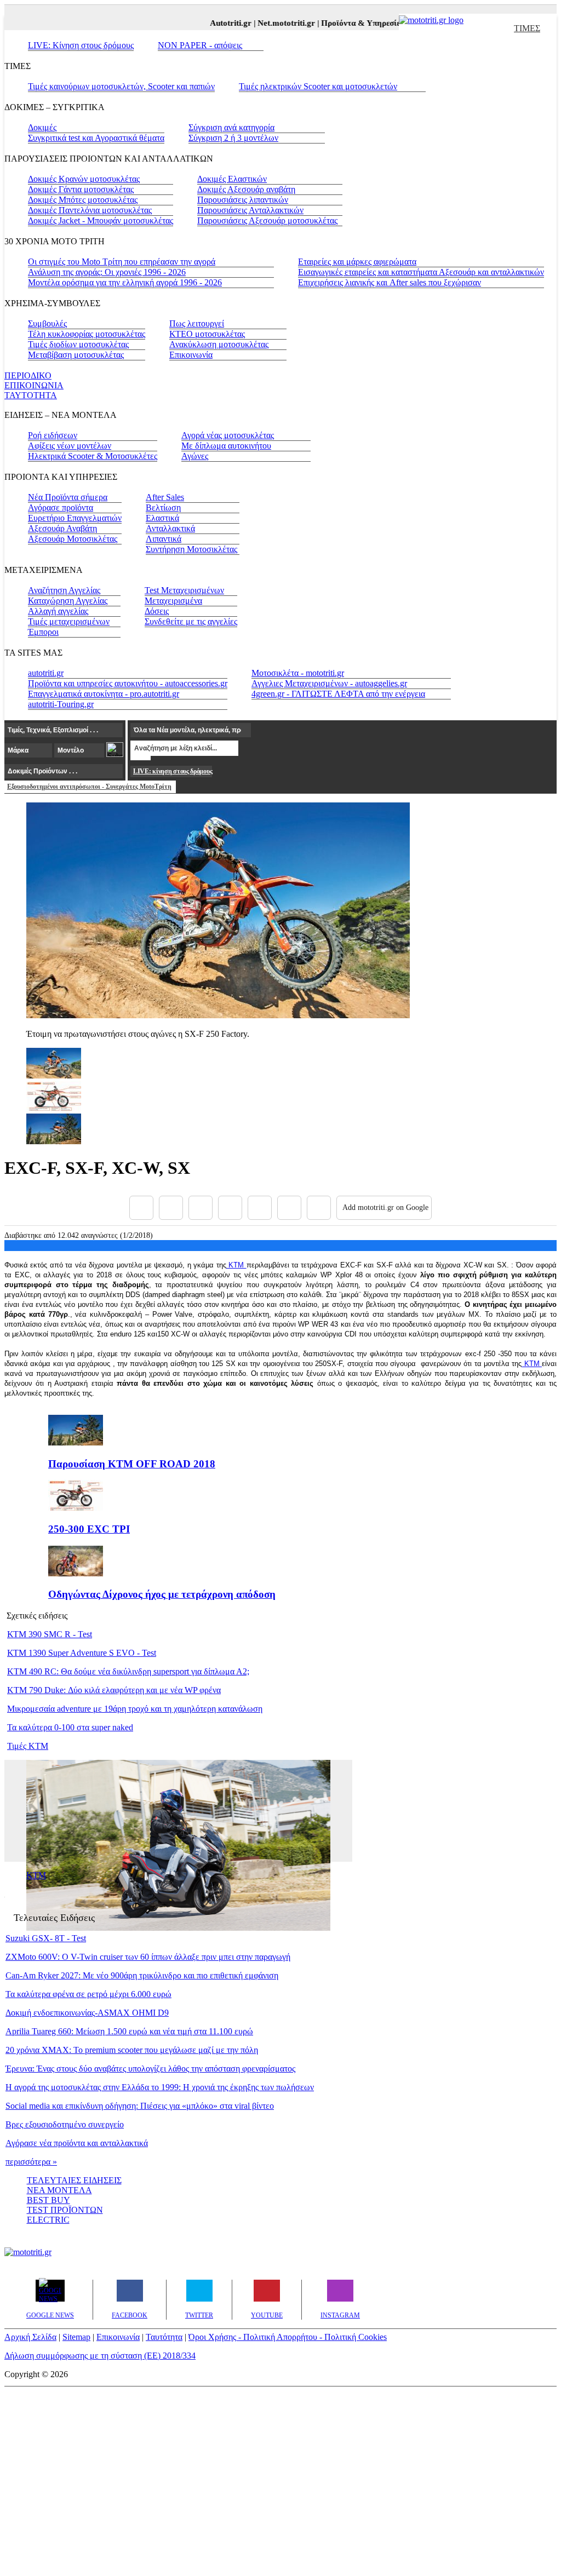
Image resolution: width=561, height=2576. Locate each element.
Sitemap (76, 2337)
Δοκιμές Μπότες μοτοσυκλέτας (83, 200)
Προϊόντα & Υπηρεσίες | (350, 23)
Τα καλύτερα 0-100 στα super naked (70, 1727)
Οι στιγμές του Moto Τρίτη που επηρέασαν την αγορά (122, 262)
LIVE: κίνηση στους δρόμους (173, 771)
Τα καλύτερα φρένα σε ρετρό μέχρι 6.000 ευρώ (88, 1994)
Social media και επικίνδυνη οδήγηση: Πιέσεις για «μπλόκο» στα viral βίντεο (140, 2106)
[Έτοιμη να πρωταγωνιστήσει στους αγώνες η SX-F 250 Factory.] (218, 1015)
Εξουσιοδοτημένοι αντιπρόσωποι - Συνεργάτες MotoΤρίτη (89, 787)
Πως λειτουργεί (197, 323)
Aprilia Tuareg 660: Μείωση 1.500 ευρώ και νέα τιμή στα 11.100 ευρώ (129, 2031)
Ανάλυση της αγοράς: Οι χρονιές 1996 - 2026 (107, 272)
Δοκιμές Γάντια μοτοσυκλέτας (81, 189)
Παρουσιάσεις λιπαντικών (243, 200)
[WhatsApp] (260, 1208)
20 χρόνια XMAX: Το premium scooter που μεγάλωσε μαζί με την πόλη (132, 2050)
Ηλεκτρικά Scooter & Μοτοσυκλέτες (93, 456)
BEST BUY (48, 2200)
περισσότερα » (31, 2162)
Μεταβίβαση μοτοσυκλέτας (76, 355)
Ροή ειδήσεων (53, 435)
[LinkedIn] (289, 1208)
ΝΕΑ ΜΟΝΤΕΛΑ (59, 2190)
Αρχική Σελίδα (30, 2337)
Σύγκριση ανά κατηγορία (231, 127)
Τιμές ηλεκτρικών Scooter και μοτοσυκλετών (318, 86)
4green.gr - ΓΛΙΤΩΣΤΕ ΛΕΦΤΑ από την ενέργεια (338, 694)
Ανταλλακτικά (170, 528)
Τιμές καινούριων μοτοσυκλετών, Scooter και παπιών (121, 86)
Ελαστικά (162, 518)
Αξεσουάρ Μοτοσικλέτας (73, 539)
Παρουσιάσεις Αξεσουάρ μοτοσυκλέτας (267, 220)
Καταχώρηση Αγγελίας (68, 601)
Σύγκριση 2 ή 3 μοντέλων (233, 138)
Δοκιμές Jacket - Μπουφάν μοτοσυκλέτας (101, 220)
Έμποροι (43, 632)
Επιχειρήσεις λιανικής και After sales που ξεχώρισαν (390, 282)
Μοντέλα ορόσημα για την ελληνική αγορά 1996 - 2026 (125, 282)
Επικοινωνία (191, 355)
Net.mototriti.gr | (274, 23)
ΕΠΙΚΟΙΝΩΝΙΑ (34, 385)
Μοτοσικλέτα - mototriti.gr (298, 673)
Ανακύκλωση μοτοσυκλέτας (219, 344)
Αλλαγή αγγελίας (58, 611)
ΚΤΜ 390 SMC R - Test (50, 1634)
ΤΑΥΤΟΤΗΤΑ (31, 395)
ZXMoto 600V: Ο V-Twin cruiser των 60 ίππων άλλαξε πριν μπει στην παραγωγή (148, 1957)
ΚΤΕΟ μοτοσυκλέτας (207, 334)
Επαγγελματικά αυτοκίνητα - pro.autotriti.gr (104, 694)
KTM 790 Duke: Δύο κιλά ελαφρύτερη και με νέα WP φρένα (114, 1690)
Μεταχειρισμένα (173, 601)
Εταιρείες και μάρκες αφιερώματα (357, 262)
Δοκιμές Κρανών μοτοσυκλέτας (84, 179)
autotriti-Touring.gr (61, 704)
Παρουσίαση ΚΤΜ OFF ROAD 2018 (132, 1464)
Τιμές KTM (28, 1746)
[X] (171, 1208)
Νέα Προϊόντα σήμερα (68, 497)
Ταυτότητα (164, 2337)
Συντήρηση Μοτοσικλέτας (191, 549)
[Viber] (230, 1208)
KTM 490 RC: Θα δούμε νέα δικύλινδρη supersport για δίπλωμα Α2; (128, 1671)
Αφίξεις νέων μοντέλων (70, 446)
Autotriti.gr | (219, 23)
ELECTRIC (48, 2220)
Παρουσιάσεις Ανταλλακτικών (250, 210)
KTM (236, 1265)
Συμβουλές (47, 323)
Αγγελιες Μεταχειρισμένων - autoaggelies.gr (329, 683)
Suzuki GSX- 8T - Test (46, 1938)
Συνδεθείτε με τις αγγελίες (191, 621)
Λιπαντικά (164, 539)
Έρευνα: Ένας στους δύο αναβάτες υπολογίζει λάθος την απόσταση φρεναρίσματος (150, 2069)
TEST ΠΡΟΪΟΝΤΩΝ (65, 2210)
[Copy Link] (319, 1208)
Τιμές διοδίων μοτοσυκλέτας (78, 344)
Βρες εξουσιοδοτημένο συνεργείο (65, 2124)
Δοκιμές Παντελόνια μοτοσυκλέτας (90, 210)
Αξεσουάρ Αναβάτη (62, 528)
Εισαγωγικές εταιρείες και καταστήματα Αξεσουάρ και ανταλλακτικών (421, 272)
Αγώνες (195, 456)
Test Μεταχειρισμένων (184, 590)
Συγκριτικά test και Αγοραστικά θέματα (96, 138)
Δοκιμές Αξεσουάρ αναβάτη (246, 189)
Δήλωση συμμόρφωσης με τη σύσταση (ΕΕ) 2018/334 (100, 2356)
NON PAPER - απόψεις (200, 45)
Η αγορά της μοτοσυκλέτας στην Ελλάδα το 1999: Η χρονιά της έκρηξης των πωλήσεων (160, 2087)
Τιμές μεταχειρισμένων (69, 621)
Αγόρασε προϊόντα (61, 507)
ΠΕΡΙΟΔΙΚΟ (28, 375)
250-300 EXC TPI (89, 1529)
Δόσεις (157, 611)
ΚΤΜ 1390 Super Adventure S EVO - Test (82, 1653)
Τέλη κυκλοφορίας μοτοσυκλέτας (87, 334)
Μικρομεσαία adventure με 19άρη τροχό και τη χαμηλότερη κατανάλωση (135, 1709)
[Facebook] (141, 1208)
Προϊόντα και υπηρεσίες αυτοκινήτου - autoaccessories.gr (128, 683)
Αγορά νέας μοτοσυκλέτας (228, 435)
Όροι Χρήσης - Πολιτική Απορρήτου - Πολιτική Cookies (288, 2337)
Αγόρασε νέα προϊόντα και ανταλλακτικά (77, 2143)
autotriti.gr (46, 673)
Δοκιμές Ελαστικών (232, 179)
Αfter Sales (165, 497)
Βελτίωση (163, 507)
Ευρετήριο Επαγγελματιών (75, 518)
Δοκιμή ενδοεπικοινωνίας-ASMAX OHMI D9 (87, 2013)
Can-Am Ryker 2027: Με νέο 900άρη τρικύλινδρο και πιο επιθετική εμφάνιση (142, 1975)
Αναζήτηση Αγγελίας (64, 590)
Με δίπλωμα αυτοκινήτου (226, 446)
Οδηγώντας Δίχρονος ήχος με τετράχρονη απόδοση (162, 1594)
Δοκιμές (42, 127)
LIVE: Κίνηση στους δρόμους (81, 45)
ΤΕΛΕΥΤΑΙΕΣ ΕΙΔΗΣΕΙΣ (74, 2180)
